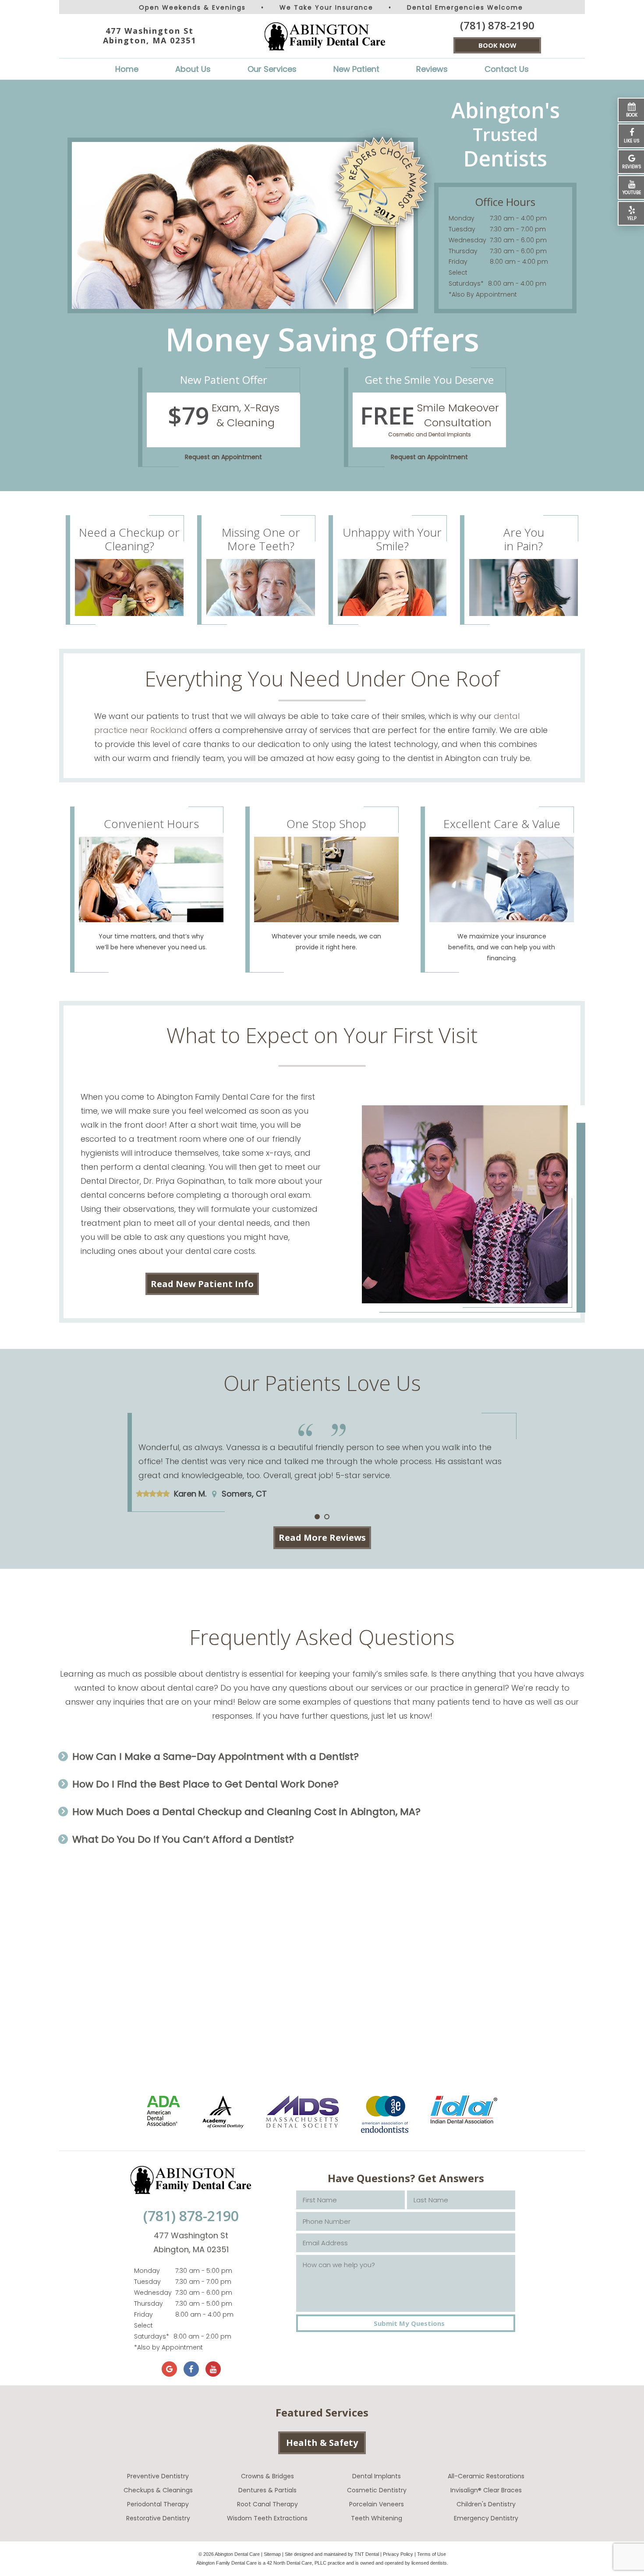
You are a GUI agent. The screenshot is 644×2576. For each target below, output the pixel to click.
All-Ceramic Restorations (486, 2476)
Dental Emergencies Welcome (465, 7)
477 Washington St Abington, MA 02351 (150, 36)
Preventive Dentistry (158, 2476)
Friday (458, 262)
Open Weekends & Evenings (192, 7)
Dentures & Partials (267, 2490)
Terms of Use (432, 2554)
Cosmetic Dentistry (377, 2490)
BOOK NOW (497, 45)
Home (127, 69)
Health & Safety (322, 2443)
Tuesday (462, 229)
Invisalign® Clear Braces (486, 2490)
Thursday (463, 251)
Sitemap (272, 2554)
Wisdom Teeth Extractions (267, 2518)
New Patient (356, 69)
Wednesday (467, 240)
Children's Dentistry (486, 2504)
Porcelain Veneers (377, 2504)
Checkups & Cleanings (158, 2490)
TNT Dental (367, 2554)
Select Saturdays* (466, 278)
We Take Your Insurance (326, 7)
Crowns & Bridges (267, 2476)
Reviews (432, 69)
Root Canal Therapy (267, 2504)
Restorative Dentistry (158, 2518)
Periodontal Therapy (158, 2504)
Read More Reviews (322, 1537)
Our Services (272, 69)
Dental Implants (377, 2476)
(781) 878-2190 (497, 25)
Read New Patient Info (202, 1284)
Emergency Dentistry (486, 2518)
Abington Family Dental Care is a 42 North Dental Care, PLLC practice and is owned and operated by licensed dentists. (322, 2563)
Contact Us (507, 69)
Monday (462, 218)
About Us (193, 69)
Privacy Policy (398, 2554)
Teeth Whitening (377, 2518)
